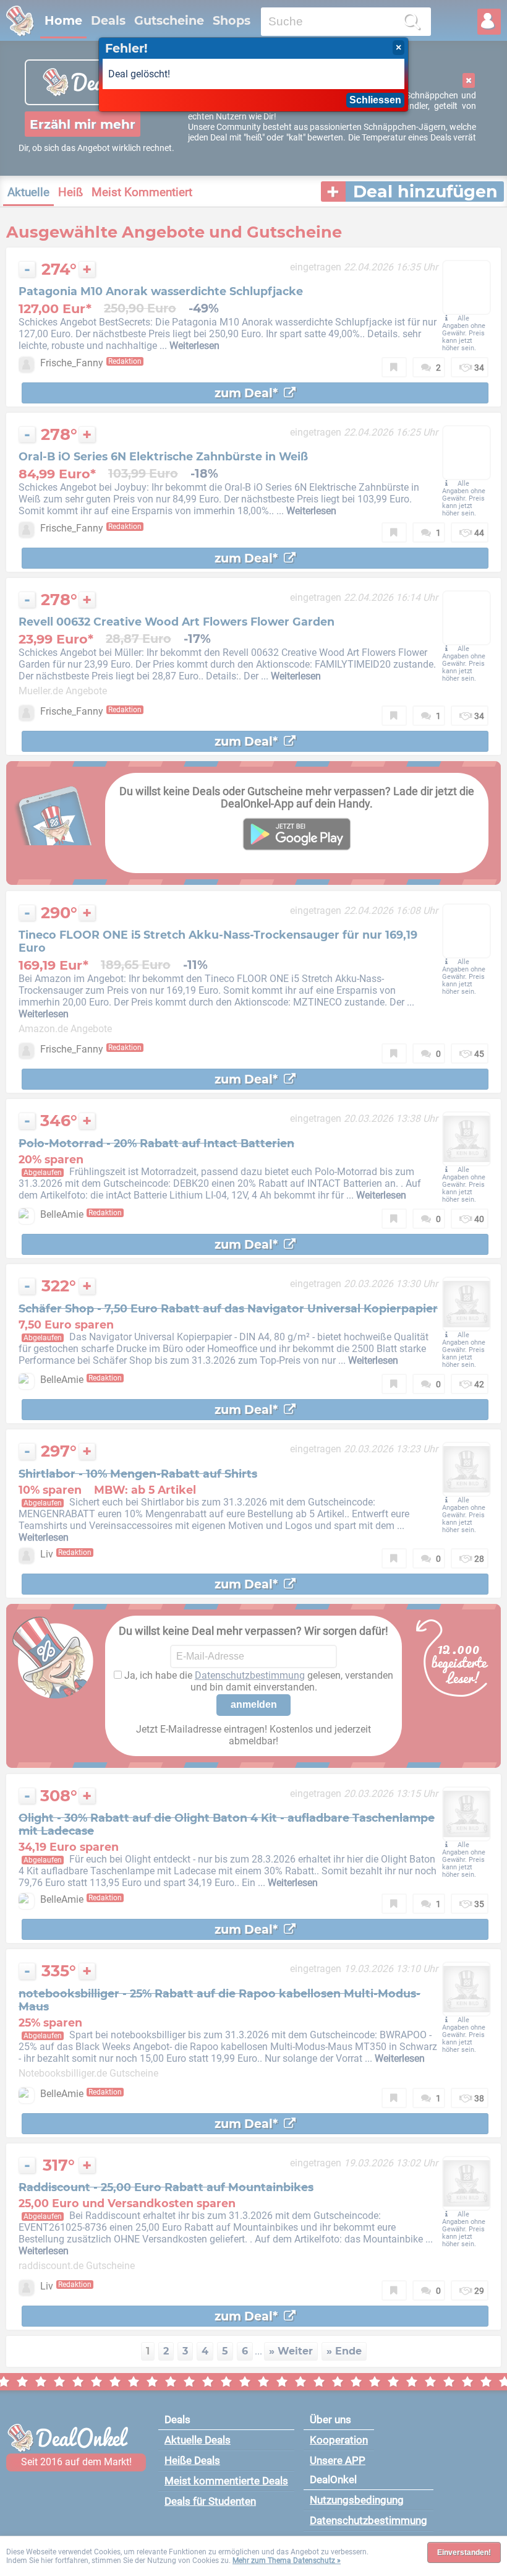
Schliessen (375, 100)
